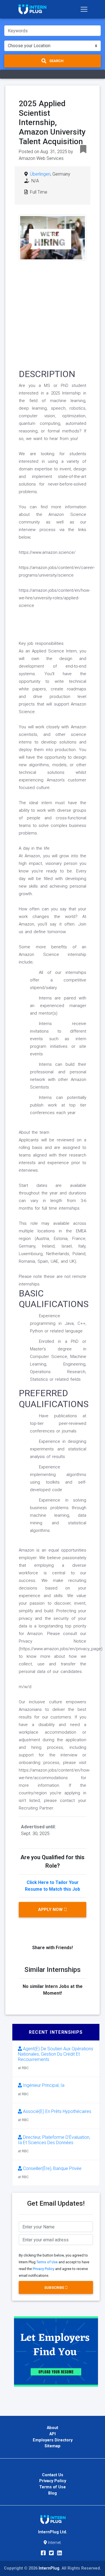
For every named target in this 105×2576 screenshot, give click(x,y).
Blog (53, 2493)
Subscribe (55, 2288)
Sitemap (53, 2446)
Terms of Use (47, 2262)
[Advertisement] (53, 313)
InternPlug (49, 2568)
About (53, 2428)
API (53, 2434)
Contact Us (53, 2475)
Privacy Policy (44, 2269)
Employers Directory (53, 2440)
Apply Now (51, 1910)
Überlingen (40, 174)
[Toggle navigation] (84, 9)
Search (56, 61)
